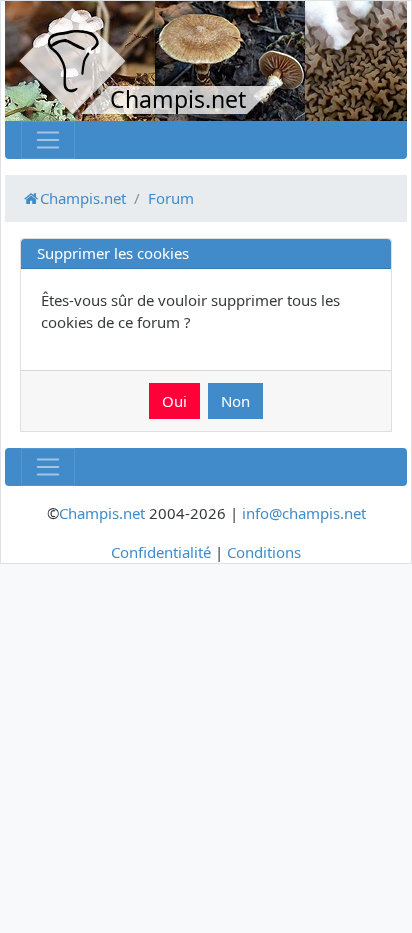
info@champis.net (304, 513)
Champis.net (102, 513)
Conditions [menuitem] (264, 552)
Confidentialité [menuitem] (161, 552)
